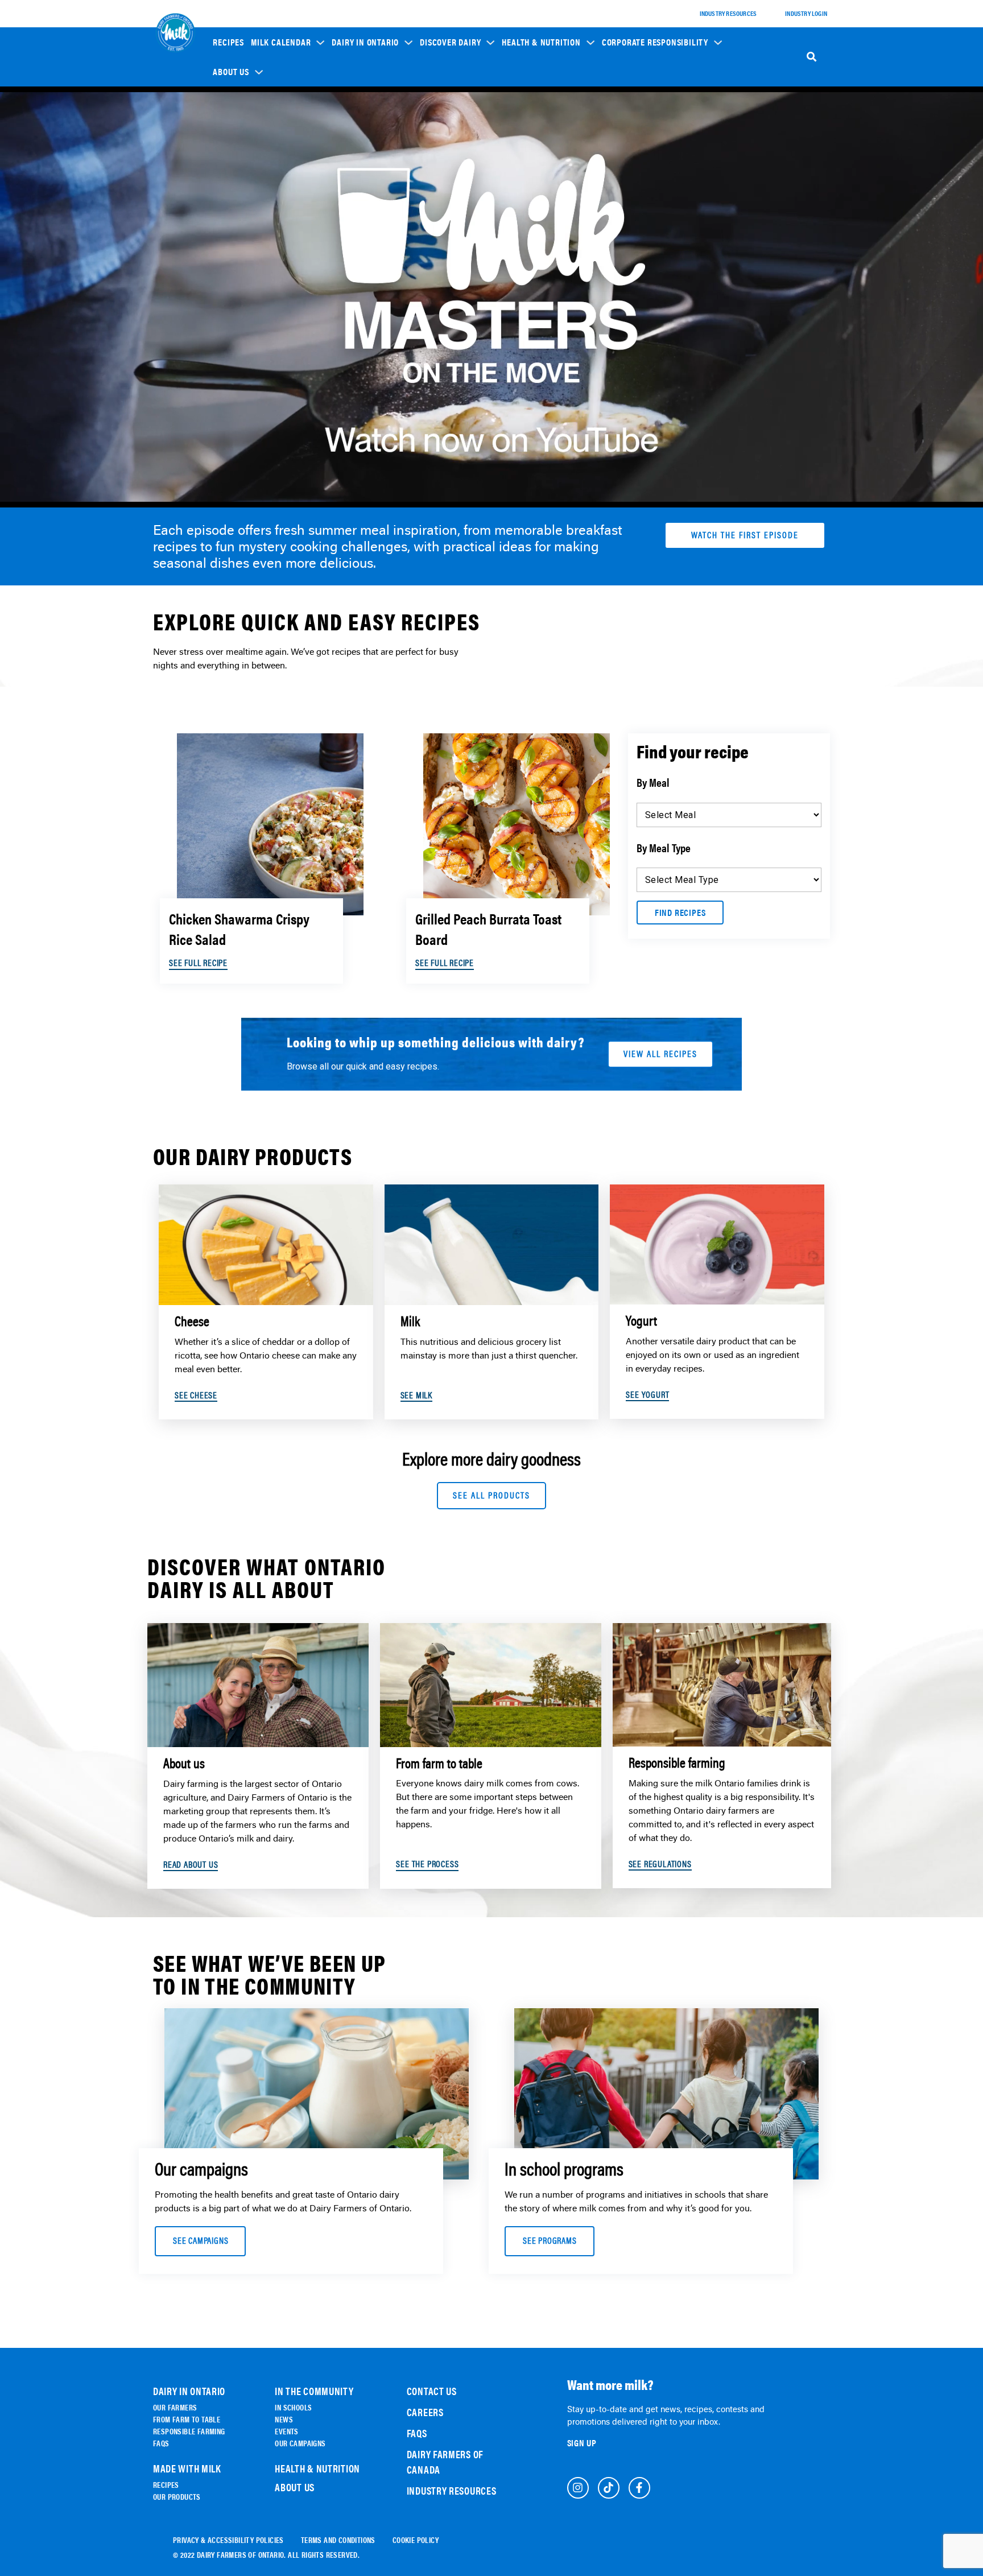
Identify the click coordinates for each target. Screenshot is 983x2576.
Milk (435, 156)
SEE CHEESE (196, 1395)
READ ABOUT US (191, 1865)
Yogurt (439, 172)
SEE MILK (416, 1395)
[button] (288, 42)
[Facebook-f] (639, 2488)
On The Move (358, 150)
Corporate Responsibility (655, 42)
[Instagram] (578, 2488)
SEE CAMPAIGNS (201, 2241)
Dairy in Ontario (365, 42)
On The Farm (358, 135)
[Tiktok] (609, 2488)
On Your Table (360, 166)
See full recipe (198, 963)
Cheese (438, 140)
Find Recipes (680, 912)
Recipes (228, 42)
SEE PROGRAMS (550, 2241)
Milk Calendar (281, 42)
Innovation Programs (643, 171)
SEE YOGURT (647, 1395)
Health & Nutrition (541, 42)
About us (231, 72)
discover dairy (450, 42)
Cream (437, 220)
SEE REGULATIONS (660, 1864)
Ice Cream (443, 188)
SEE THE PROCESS (427, 1864)
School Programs (637, 114)
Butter (438, 204)
